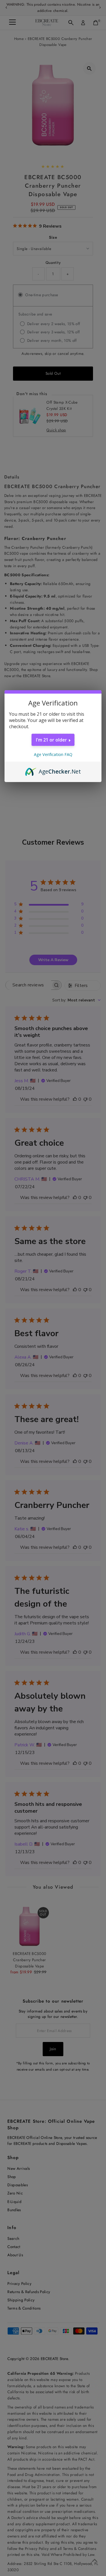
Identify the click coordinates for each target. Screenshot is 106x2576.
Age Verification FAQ (53, 754)
